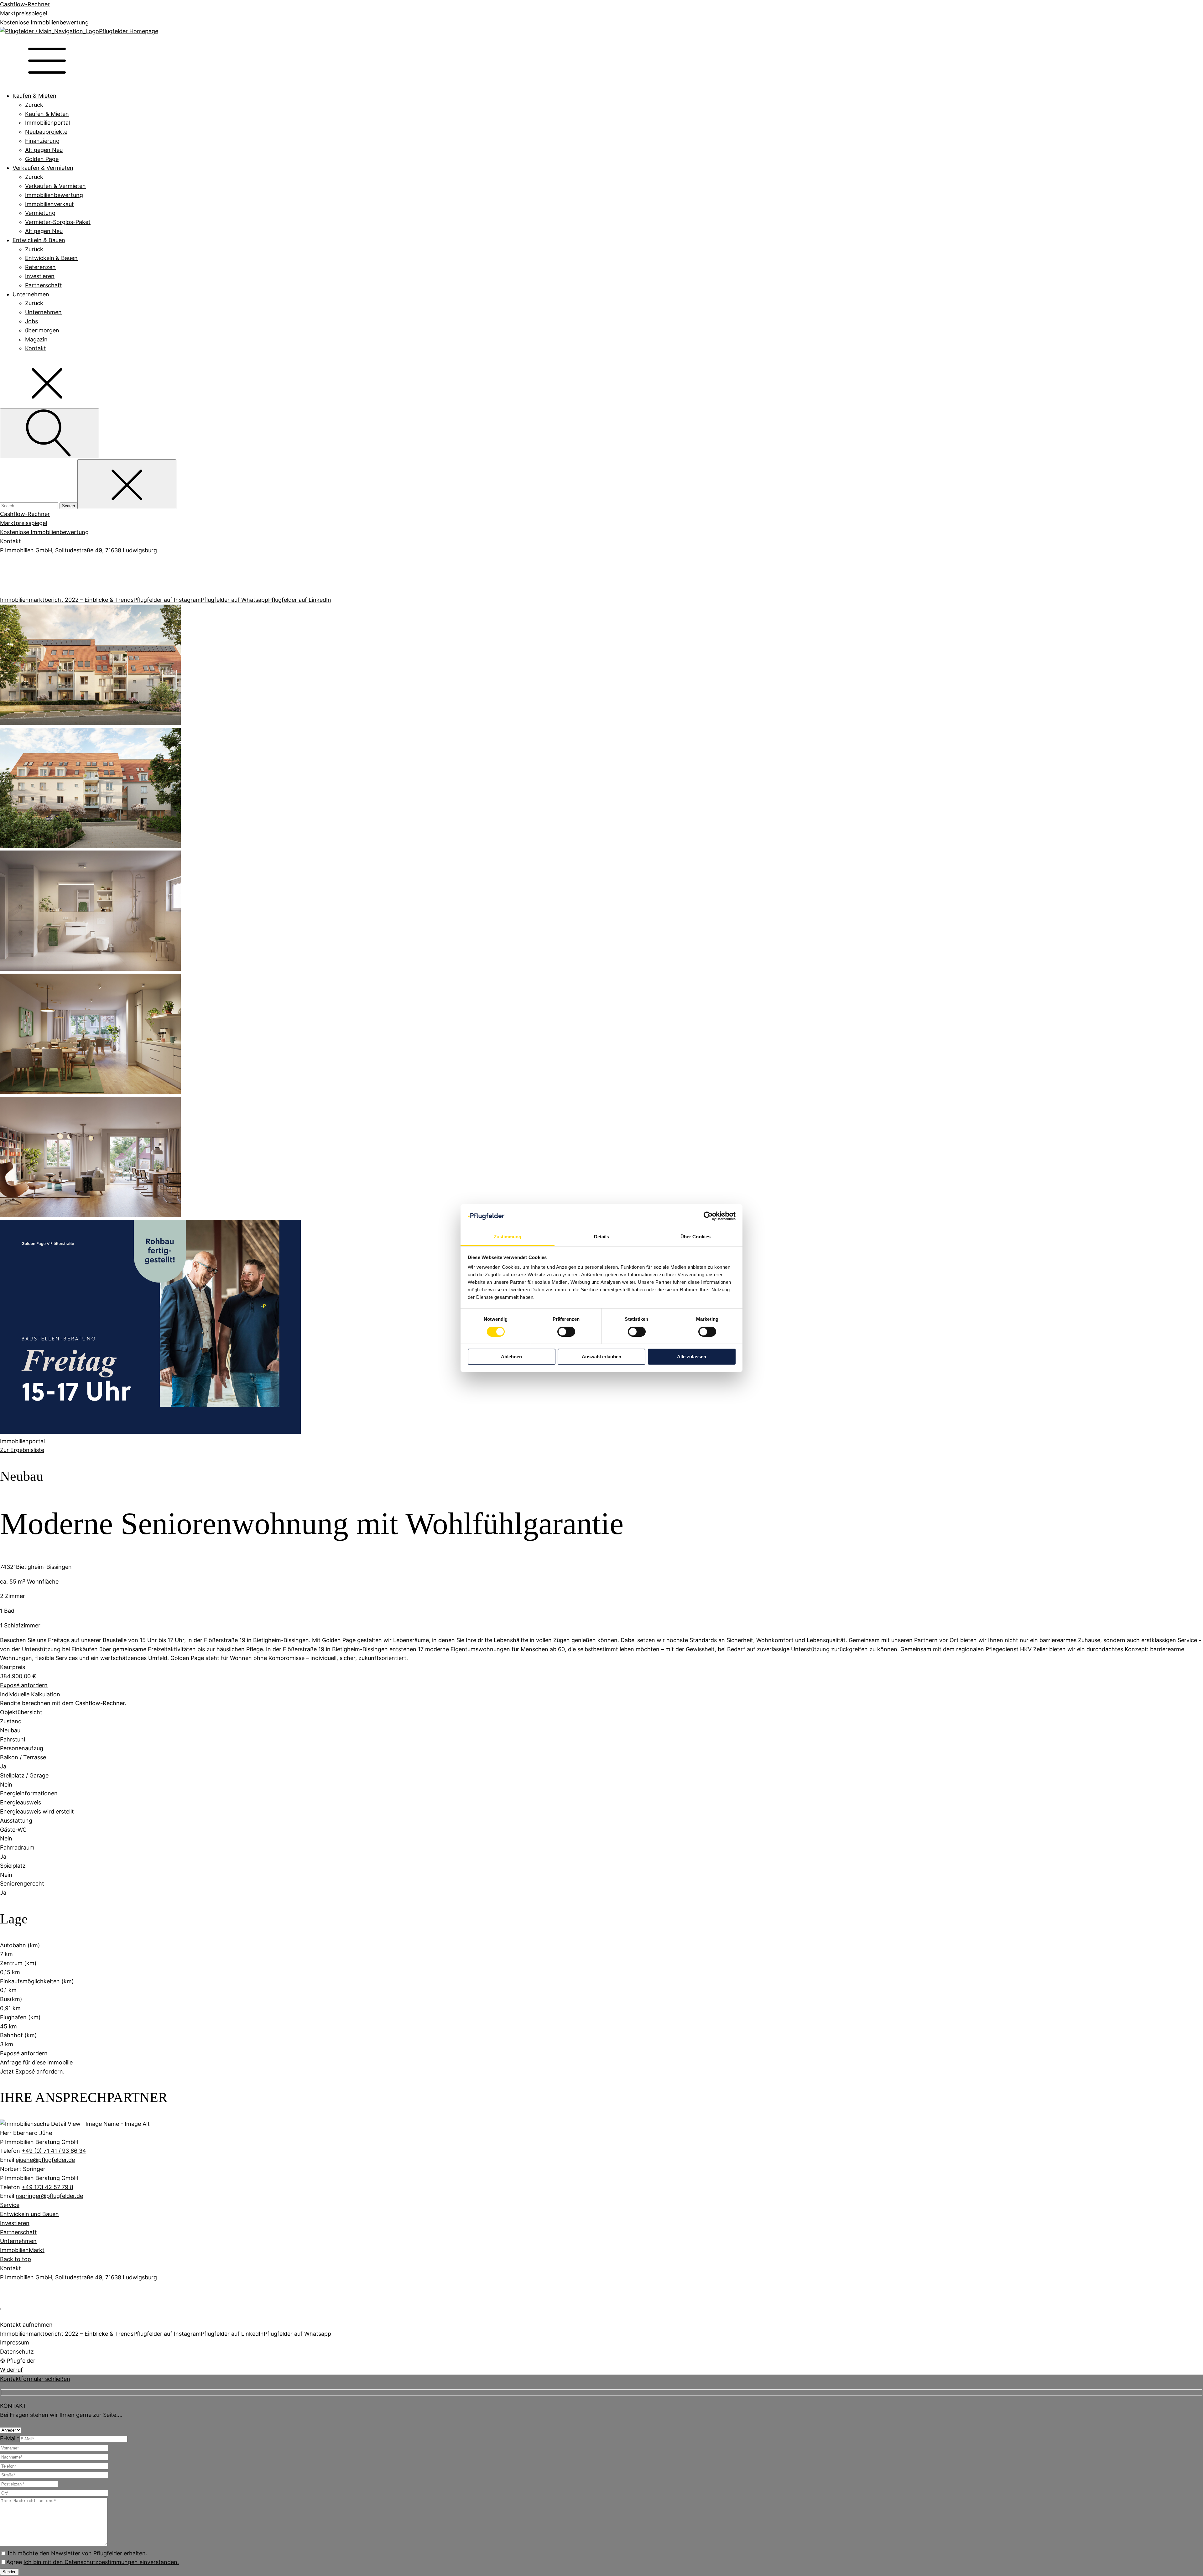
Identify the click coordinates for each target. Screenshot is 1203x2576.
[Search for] (30, 505)
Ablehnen (511, 1357)
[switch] (566, 1332)
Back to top (16, 2259)
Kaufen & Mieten (34, 96)
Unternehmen (31, 294)
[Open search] (49, 433)
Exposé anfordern (24, 1685)
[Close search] (127, 484)
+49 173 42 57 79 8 (47, 2187)
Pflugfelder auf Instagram (167, 600)
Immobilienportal (47, 123)
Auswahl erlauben (601, 1357)
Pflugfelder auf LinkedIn (300, 600)
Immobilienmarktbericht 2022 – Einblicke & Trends (67, 600)
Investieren (40, 276)
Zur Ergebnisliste (22, 1450)
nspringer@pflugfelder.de (49, 2196)
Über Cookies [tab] (695, 1237)
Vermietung (40, 213)
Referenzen (40, 267)
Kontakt (36, 348)
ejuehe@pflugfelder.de (45, 2160)
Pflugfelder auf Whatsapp (234, 600)
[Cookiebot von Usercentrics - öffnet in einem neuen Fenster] (708, 1216)
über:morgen (42, 330)
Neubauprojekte (46, 132)
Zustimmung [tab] (508, 1237)
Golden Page (42, 159)
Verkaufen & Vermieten (43, 168)
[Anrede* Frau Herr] (11, 2430)
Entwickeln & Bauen (39, 240)
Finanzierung (42, 141)
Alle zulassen (692, 1357)
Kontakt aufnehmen (26, 2325)
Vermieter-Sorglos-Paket (58, 222)
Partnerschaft (44, 285)
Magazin (36, 339)
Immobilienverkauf (49, 204)
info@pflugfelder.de (20, 588)
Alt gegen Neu (44, 150)
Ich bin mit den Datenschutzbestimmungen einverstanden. (101, 2562)
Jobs (31, 321)
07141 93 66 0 (15, 562)
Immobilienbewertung (54, 195)
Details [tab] (602, 1237)
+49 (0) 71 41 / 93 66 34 (54, 2151)
